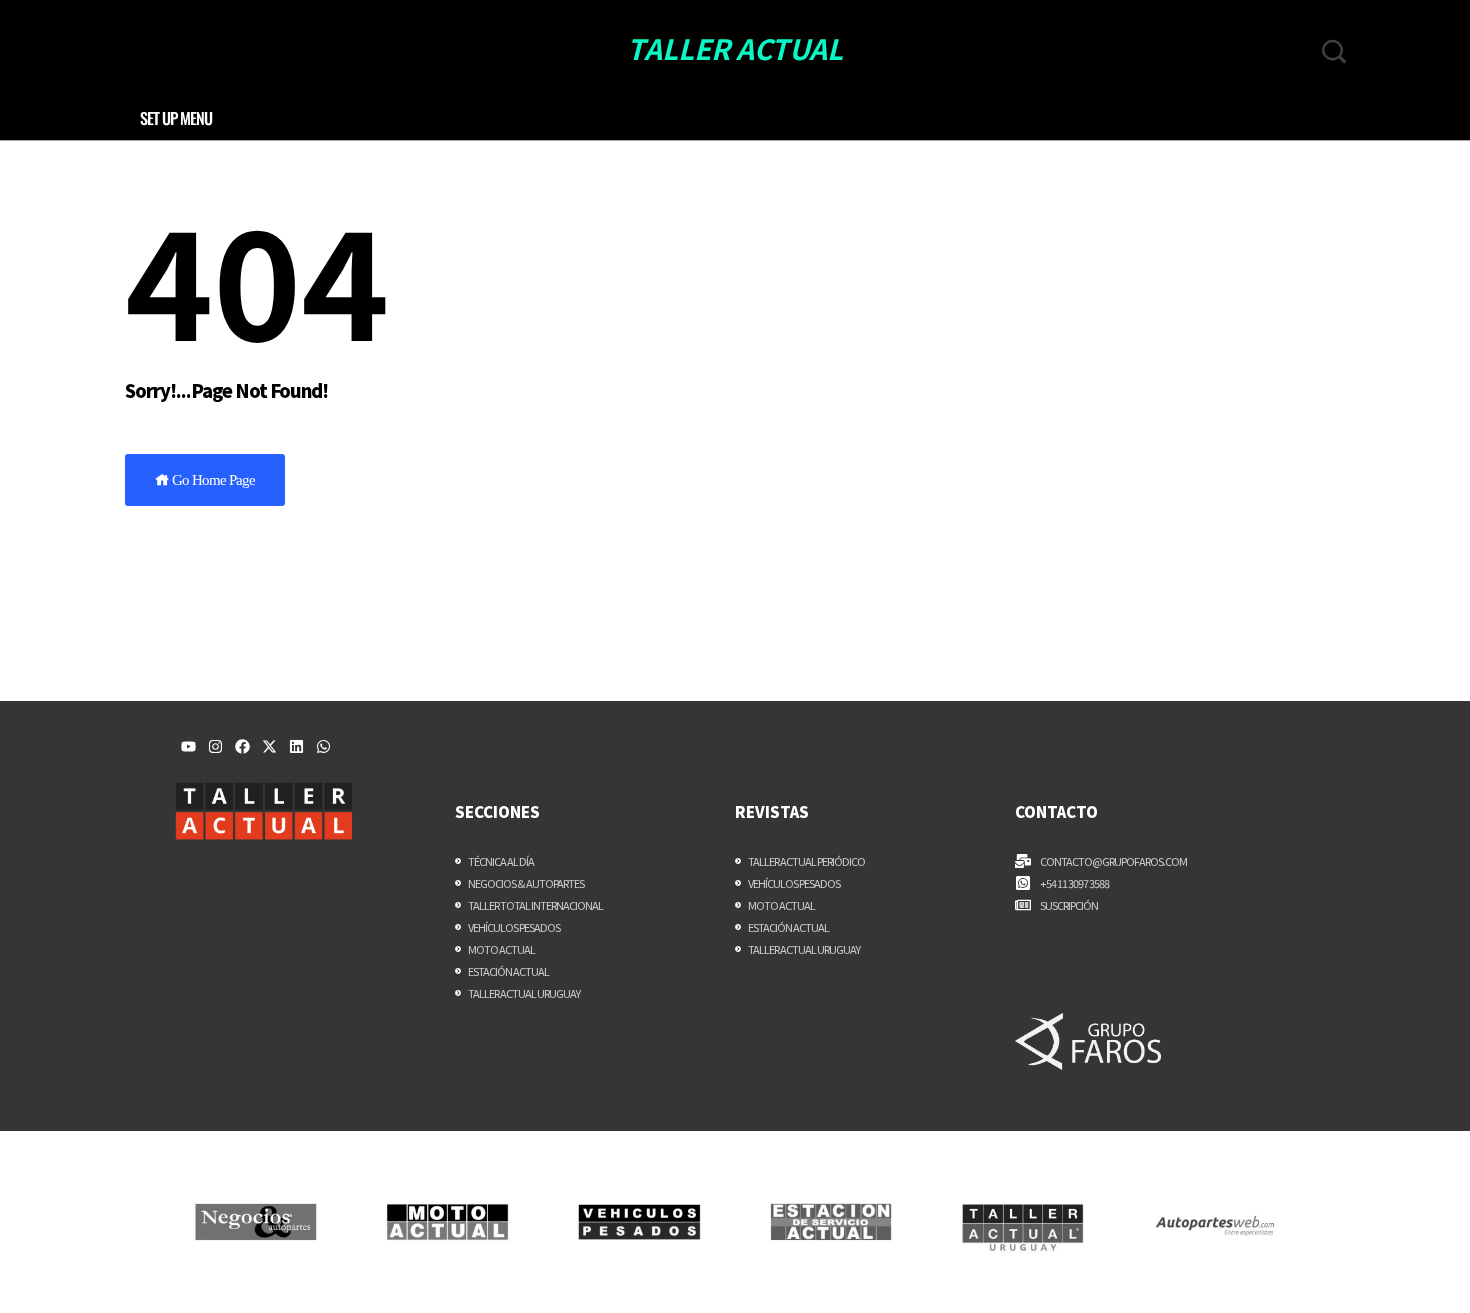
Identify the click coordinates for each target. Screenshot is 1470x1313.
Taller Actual (735, 48)
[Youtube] (188, 746)
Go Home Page (212, 480)
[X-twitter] (269, 746)
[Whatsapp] (323, 746)
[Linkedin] (296, 746)
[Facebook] (242, 746)
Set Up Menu (176, 118)
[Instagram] (215, 746)
